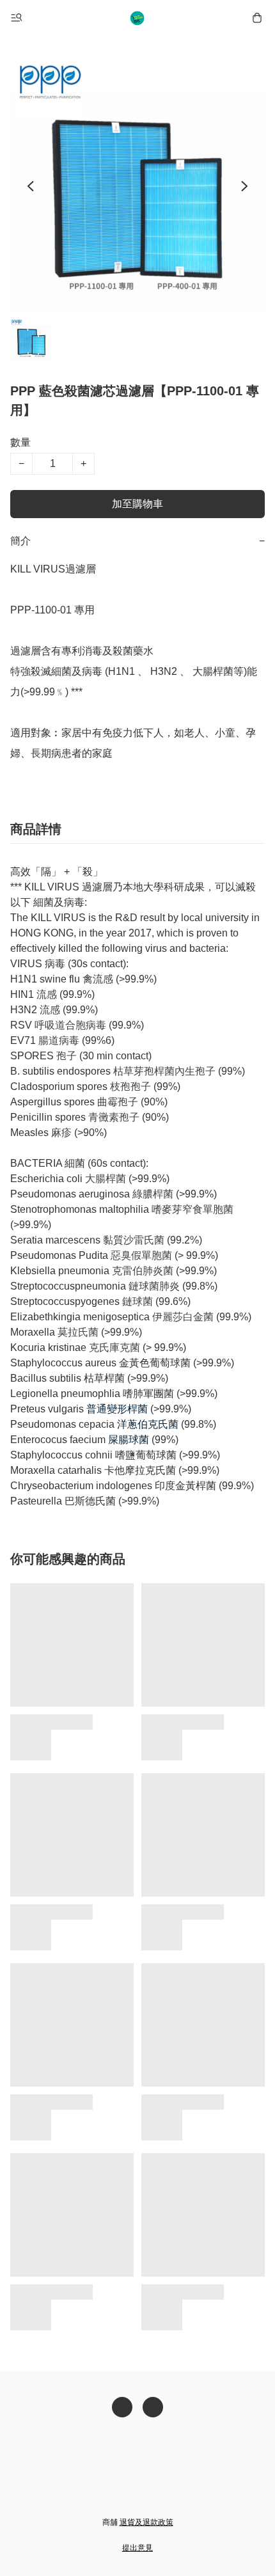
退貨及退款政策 (146, 2522)
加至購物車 (137, 504)
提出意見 (137, 2548)
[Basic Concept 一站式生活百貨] (137, 18)
